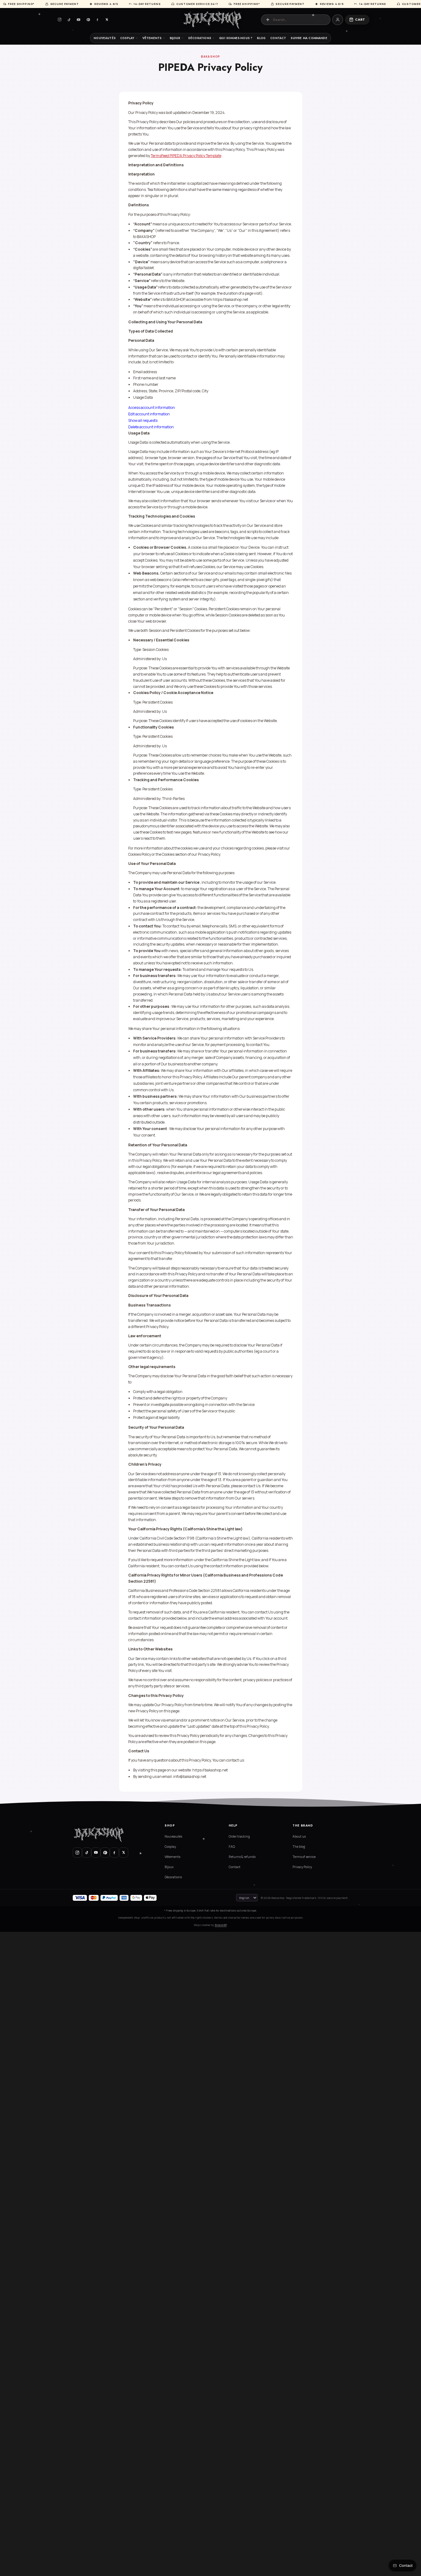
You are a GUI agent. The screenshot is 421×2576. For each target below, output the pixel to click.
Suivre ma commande (309, 38)
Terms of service (304, 1857)
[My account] (338, 20)
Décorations (200, 38)
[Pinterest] (88, 20)
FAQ (232, 1847)
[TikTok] (69, 20)
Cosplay (127, 38)
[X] (107, 20)
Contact (278, 38)
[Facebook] (98, 20)
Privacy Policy (302, 1867)
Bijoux (175, 38)
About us (299, 1836)
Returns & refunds (242, 1857)
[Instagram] (60, 20)
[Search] (268, 20)
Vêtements (152, 38)
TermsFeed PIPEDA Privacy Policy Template (186, 156)
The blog (299, 1847)
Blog (261, 38)
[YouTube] (79, 20)
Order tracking (239, 1836)
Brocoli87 (221, 1925)
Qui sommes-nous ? (236, 38)
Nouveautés (105, 38)
